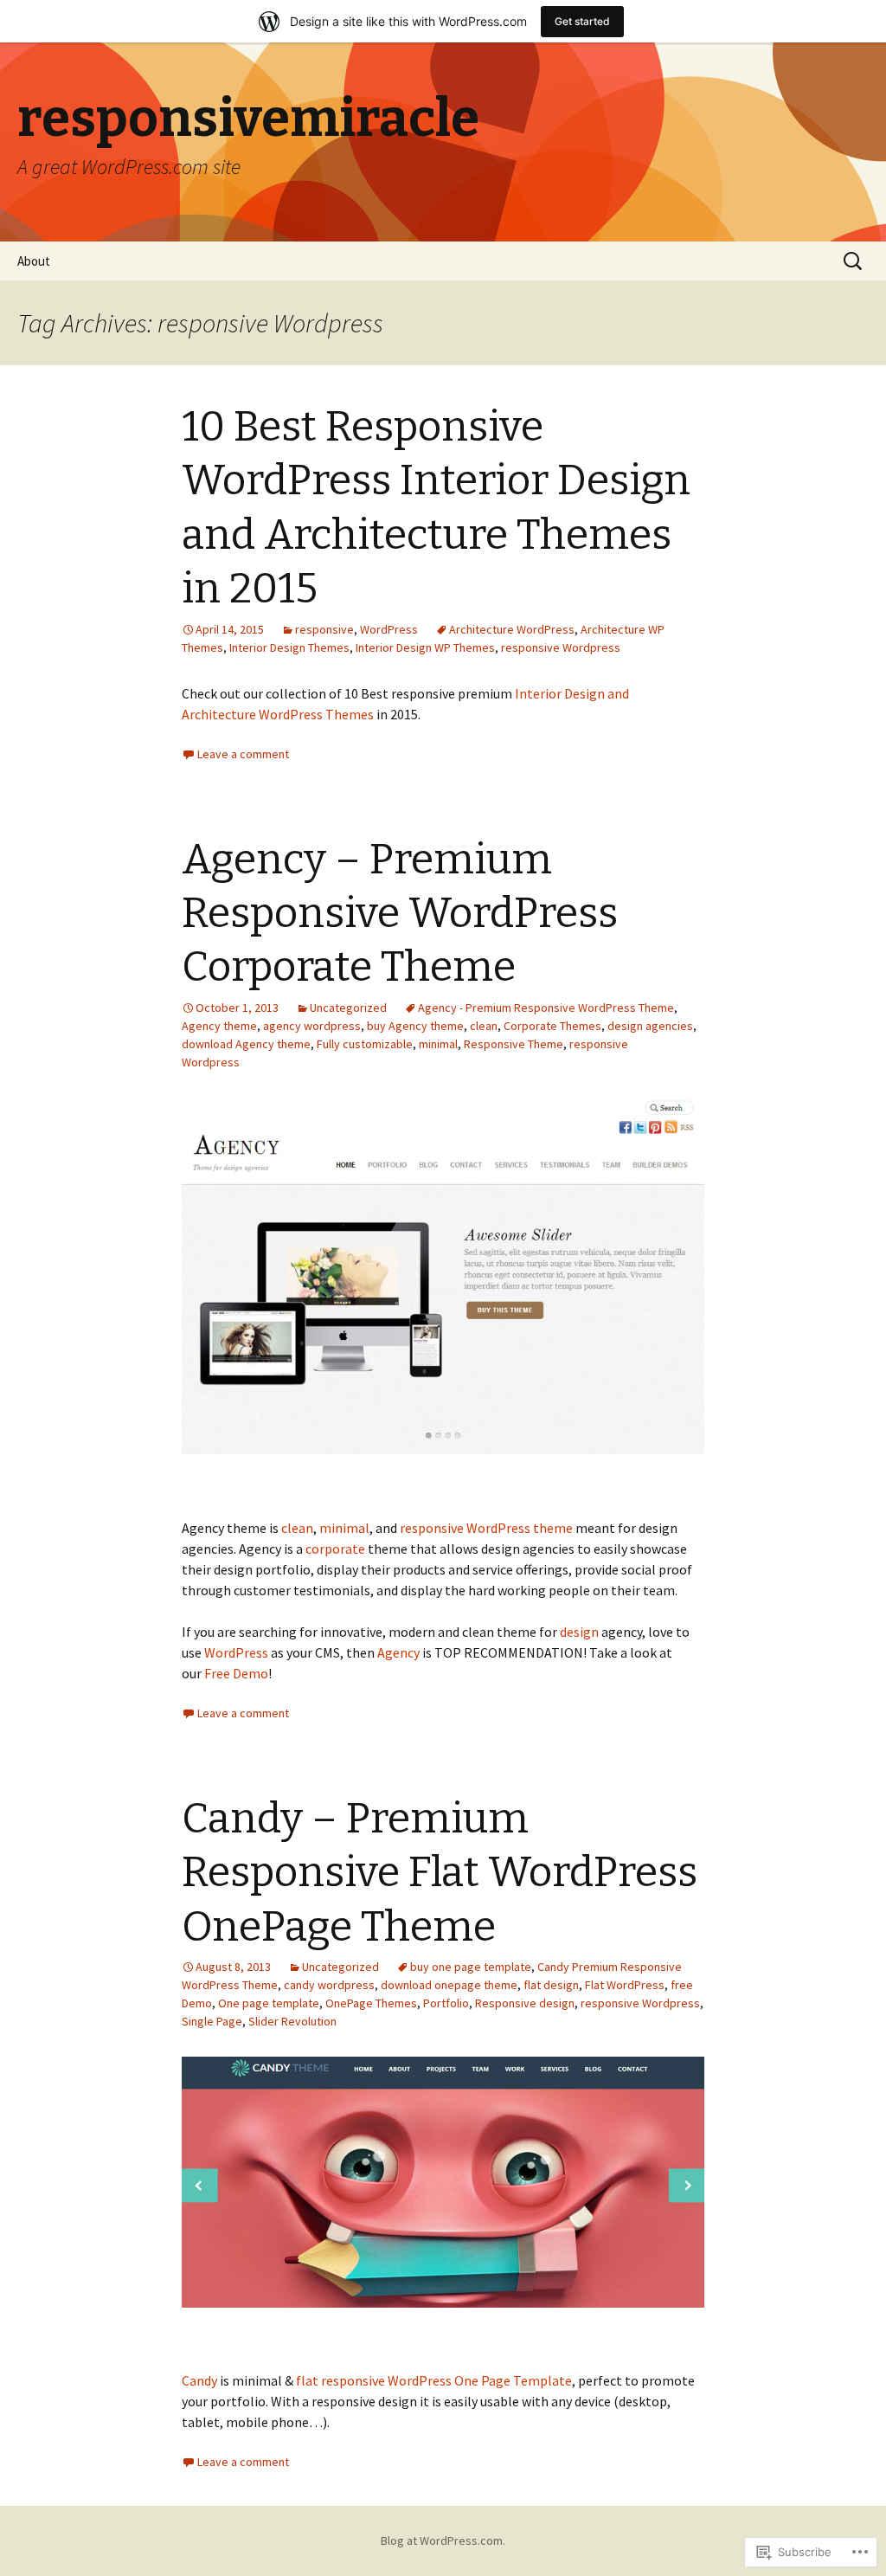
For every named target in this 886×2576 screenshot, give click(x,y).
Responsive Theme (514, 1044)
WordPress (389, 629)
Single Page (212, 2021)
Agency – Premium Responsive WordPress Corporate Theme (400, 914)
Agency (398, 1652)
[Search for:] (854, 261)
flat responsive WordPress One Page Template (434, 2380)
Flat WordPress (625, 1985)
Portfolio (446, 2003)
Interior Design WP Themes (425, 647)
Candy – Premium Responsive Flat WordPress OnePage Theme (440, 1873)
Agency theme (219, 1026)
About (34, 261)
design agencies (650, 1026)
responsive (324, 629)
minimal (438, 1044)
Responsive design (525, 2003)
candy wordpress (329, 1985)
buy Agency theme (415, 1026)
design (579, 1632)
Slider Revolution (292, 2021)
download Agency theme (246, 1044)
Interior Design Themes (289, 647)
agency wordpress (312, 1026)
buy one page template (471, 1967)
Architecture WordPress (512, 629)
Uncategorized (348, 1008)
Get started (582, 21)
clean (484, 1026)
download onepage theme (449, 1985)
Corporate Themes (552, 1026)
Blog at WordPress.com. (443, 2541)
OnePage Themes (371, 2003)
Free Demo (236, 1673)
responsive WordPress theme (486, 1528)
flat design (551, 1985)
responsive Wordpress (561, 647)
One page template (269, 2003)
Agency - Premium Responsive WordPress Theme (546, 1008)
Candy (199, 2380)
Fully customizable (365, 1044)
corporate (335, 1549)
